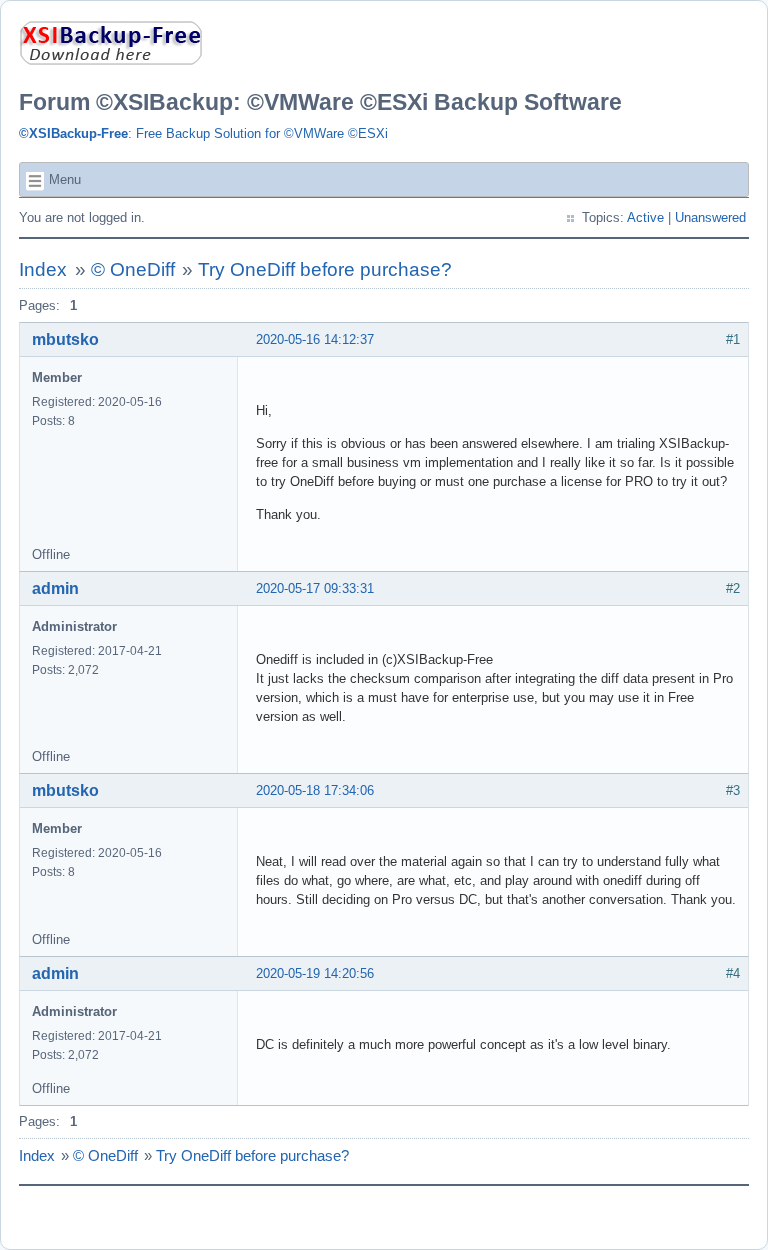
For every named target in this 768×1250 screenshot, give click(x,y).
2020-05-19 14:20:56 (315, 973)
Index (43, 269)
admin (55, 588)
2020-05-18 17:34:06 (315, 790)
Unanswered (710, 217)
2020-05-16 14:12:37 (315, 339)
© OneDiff (133, 269)
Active (645, 217)
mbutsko (65, 339)
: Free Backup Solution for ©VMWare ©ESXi (203, 133)
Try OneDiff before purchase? (325, 269)
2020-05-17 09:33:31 (315, 588)
